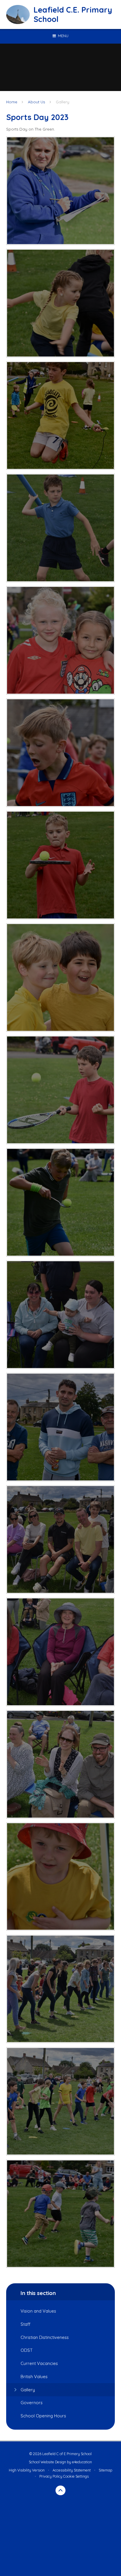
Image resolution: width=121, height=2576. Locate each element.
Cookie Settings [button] (76, 2476)
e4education (82, 2462)
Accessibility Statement (72, 2470)
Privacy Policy (51, 2476)
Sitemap (105, 2470)
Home (12, 102)
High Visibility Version (27, 2470)
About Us (36, 102)
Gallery (63, 102)
